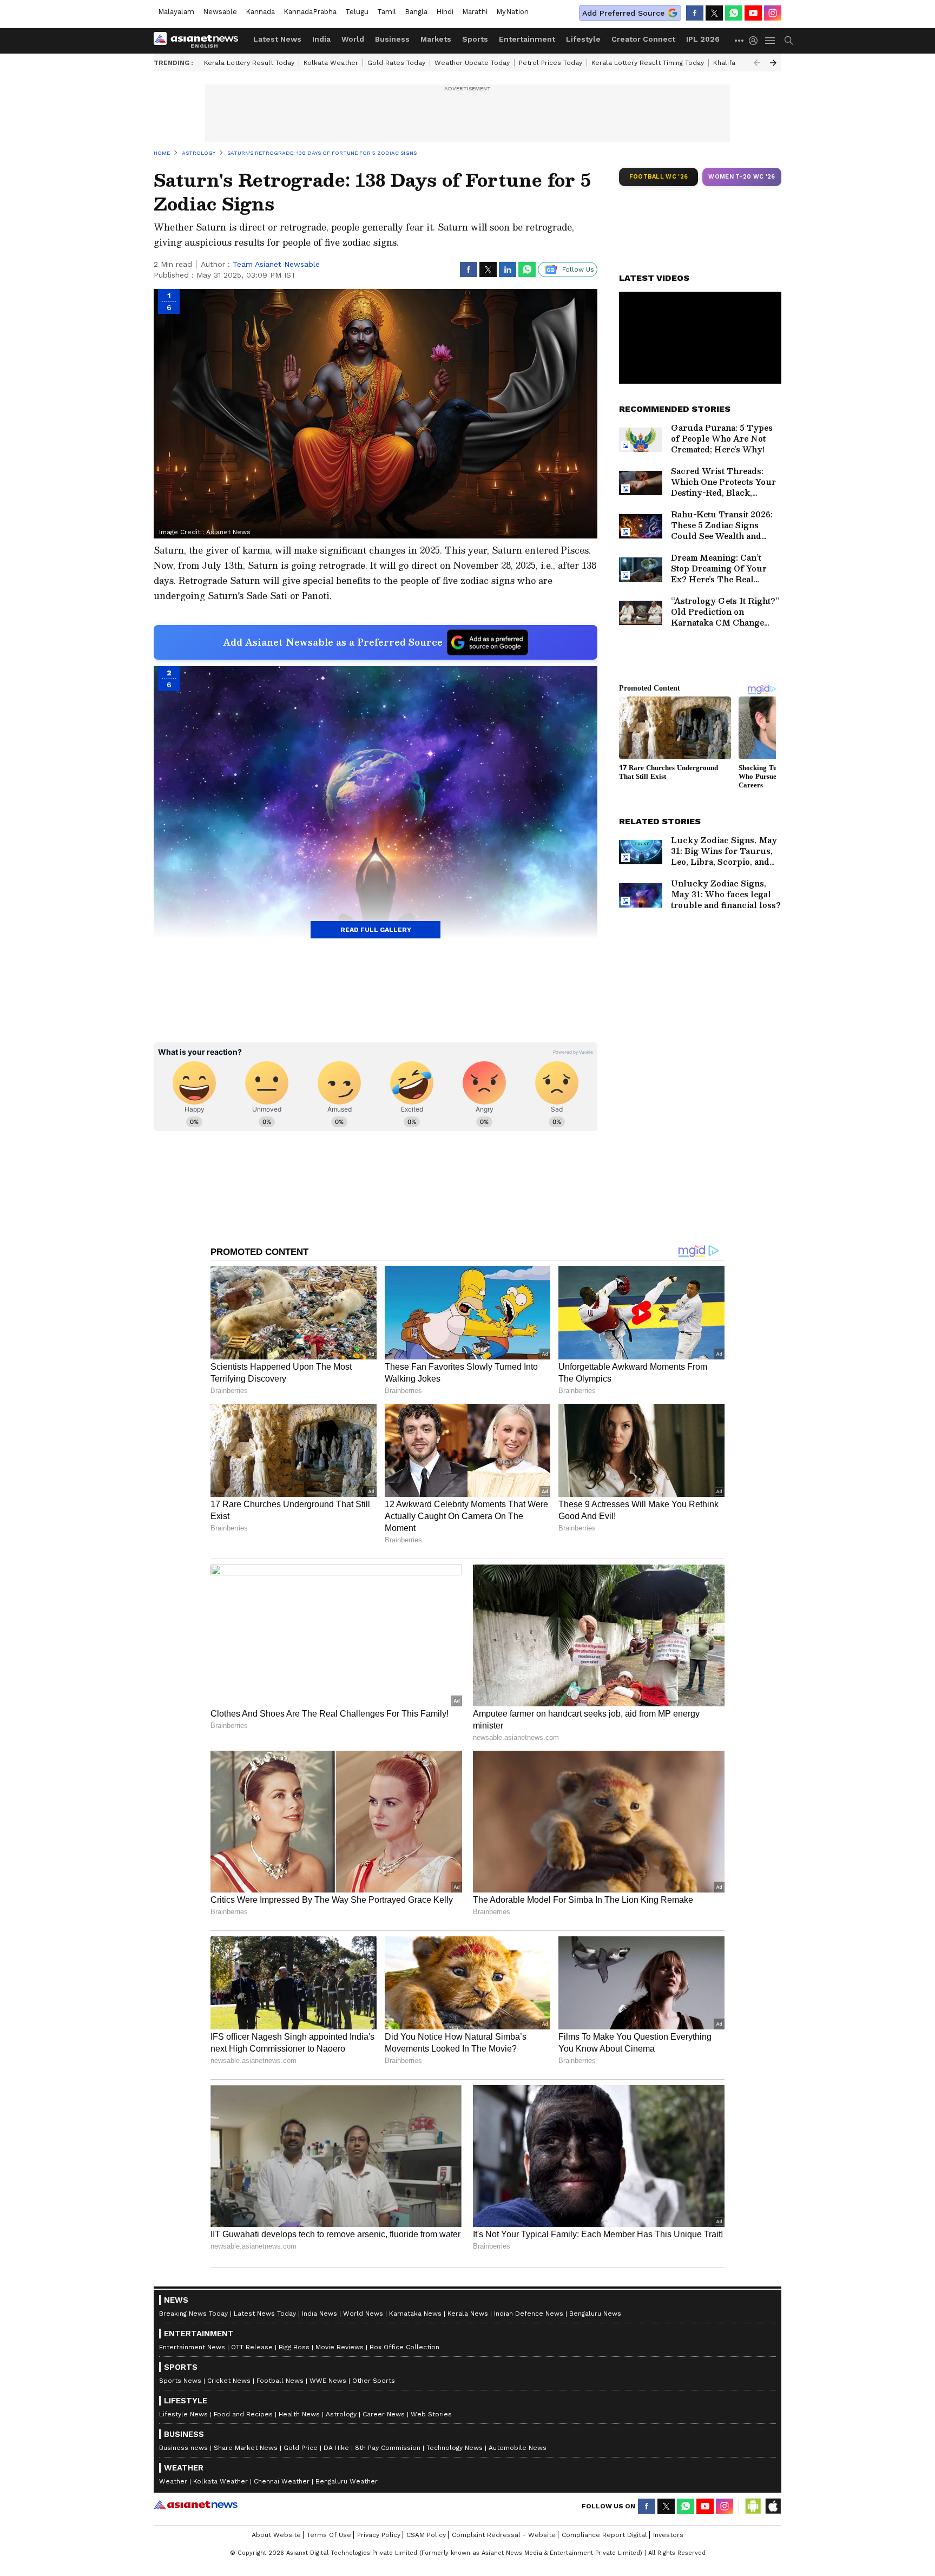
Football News (280, 2381)
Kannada (260, 12)
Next (773, 63)
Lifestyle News (183, 2414)
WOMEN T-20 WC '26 (742, 177)
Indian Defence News (529, 2314)
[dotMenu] (740, 40)
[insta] (773, 13)
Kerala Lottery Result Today (249, 63)
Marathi (475, 12)
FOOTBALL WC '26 (659, 177)
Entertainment (527, 39)
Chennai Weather (282, 2481)
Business (392, 39)
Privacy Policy (379, 2535)
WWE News (328, 2381)
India (321, 39)
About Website (276, 2535)
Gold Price (301, 2448)
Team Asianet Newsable (276, 264)
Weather (173, 2481)
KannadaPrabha (310, 12)
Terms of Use (329, 2535)
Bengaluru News (595, 2314)
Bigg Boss (294, 2347)
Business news (183, 2448)
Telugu (357, 12)
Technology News (455, 2448)
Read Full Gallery (376, 930)
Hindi (445, 12)
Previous (757, 63)
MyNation (512, 12)
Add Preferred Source (623, 13)
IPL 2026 (703, 39)
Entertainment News (192, 2347)
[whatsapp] (734, 13)
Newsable (220, 12)
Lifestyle (583, 39)
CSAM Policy (426, 2535)
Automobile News (518, 2448)
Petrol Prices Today (551, 63)
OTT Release (252, 2347)
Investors (668, 2535)
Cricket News (229, 2381)
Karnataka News (415, 2314)
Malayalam (176, 12)
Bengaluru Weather (347, 2481)
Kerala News (468, 2314)
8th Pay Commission (388, 2448)
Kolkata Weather (331, 63)
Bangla (416, 12)
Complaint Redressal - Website (504, 2535)
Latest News (277, 39)
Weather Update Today (472, 63)
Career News (384, 2414)
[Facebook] (695, 13)
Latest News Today (265, 2314)
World (353, 39)
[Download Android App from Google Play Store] (753, 2506)
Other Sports (374, 2381)
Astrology (341, 2414)
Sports (475, 39)
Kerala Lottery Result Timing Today (648, 63)
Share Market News (246, 2448)
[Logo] (200, 41)
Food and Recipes (243, 2414)
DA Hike (336, 2448)
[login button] (756, 41)
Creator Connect (643, 39)
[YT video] (753, 13)
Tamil (387, 12)
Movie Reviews (340, 2347)
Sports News (180, 2381)
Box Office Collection (404, 2347)
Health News (299, 2414)
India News (320, 2314)
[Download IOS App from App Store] (773, 2506)
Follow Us (578, 270)
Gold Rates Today (396, 63)
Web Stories (431, 2414)
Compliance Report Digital (604, 2535)
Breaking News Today (193, 2314)
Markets (436, 39)
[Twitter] (714, 13)
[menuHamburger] (771, 41)
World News (363, 2314)
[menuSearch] (789, 41)
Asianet (196, 2505)
